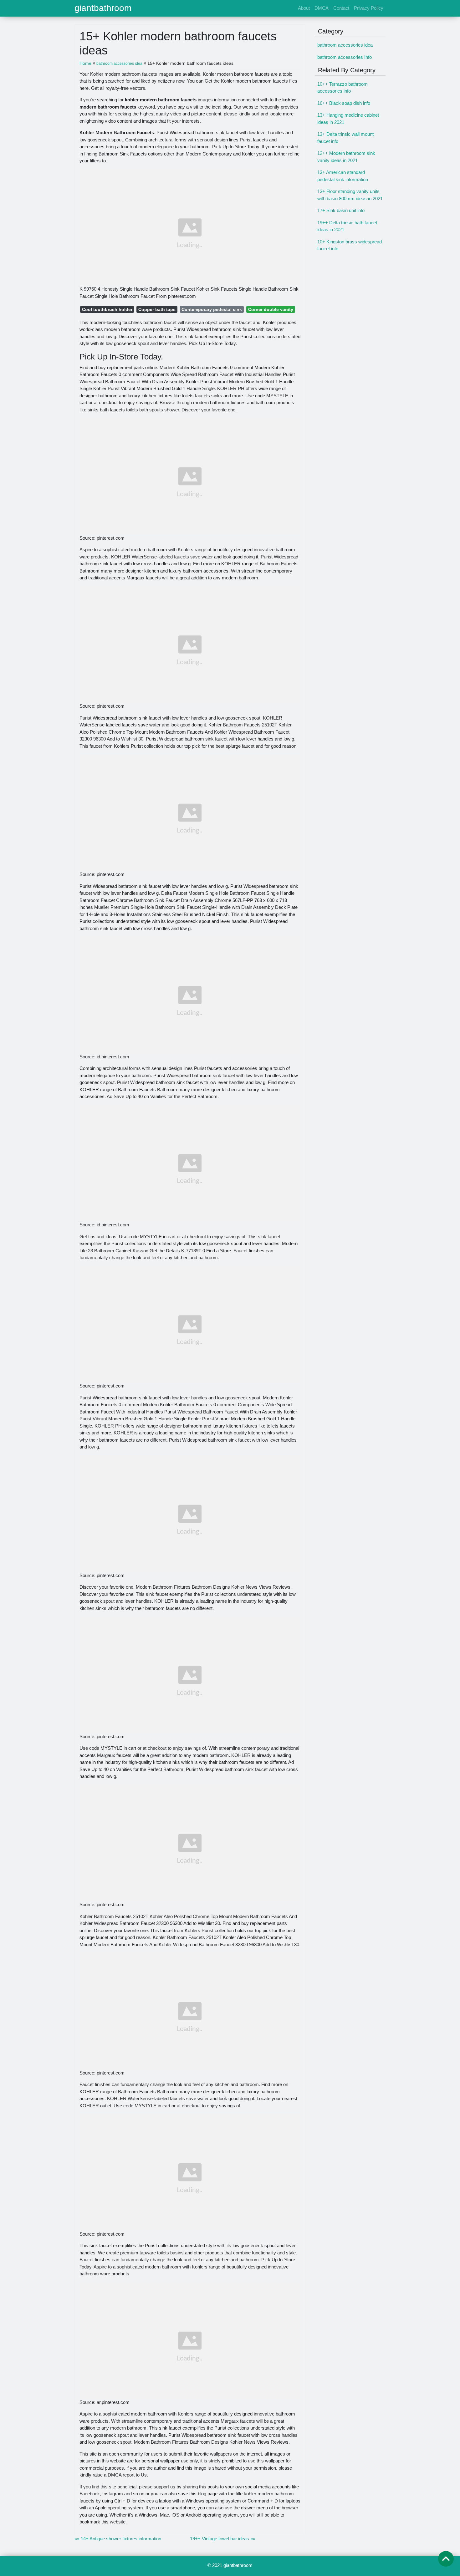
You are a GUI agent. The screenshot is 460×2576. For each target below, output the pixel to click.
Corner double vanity (271, 309)
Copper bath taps (157, 309)
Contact (341, 8)
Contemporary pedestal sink (212, 309)
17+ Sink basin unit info (341, 210)
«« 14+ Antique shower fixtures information (118, 2539)
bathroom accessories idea (345, 45)
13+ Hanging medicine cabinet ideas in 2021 (348, 119)
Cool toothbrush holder (107, 309)
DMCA (322, 8)
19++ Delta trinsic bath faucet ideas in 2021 (347, 226)
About (304, 8)
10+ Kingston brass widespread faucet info (350, 245)
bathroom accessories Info (345, 57)
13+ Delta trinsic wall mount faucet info (345, 138)
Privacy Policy (369, 8)
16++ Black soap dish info (344, 103)
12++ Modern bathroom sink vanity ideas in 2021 (346, 157)
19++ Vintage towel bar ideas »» (223, 2539)
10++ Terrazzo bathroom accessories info (342, 88)
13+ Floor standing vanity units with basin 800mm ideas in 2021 (350, 195)
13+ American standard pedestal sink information (343, 176)
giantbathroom (103, 8)
